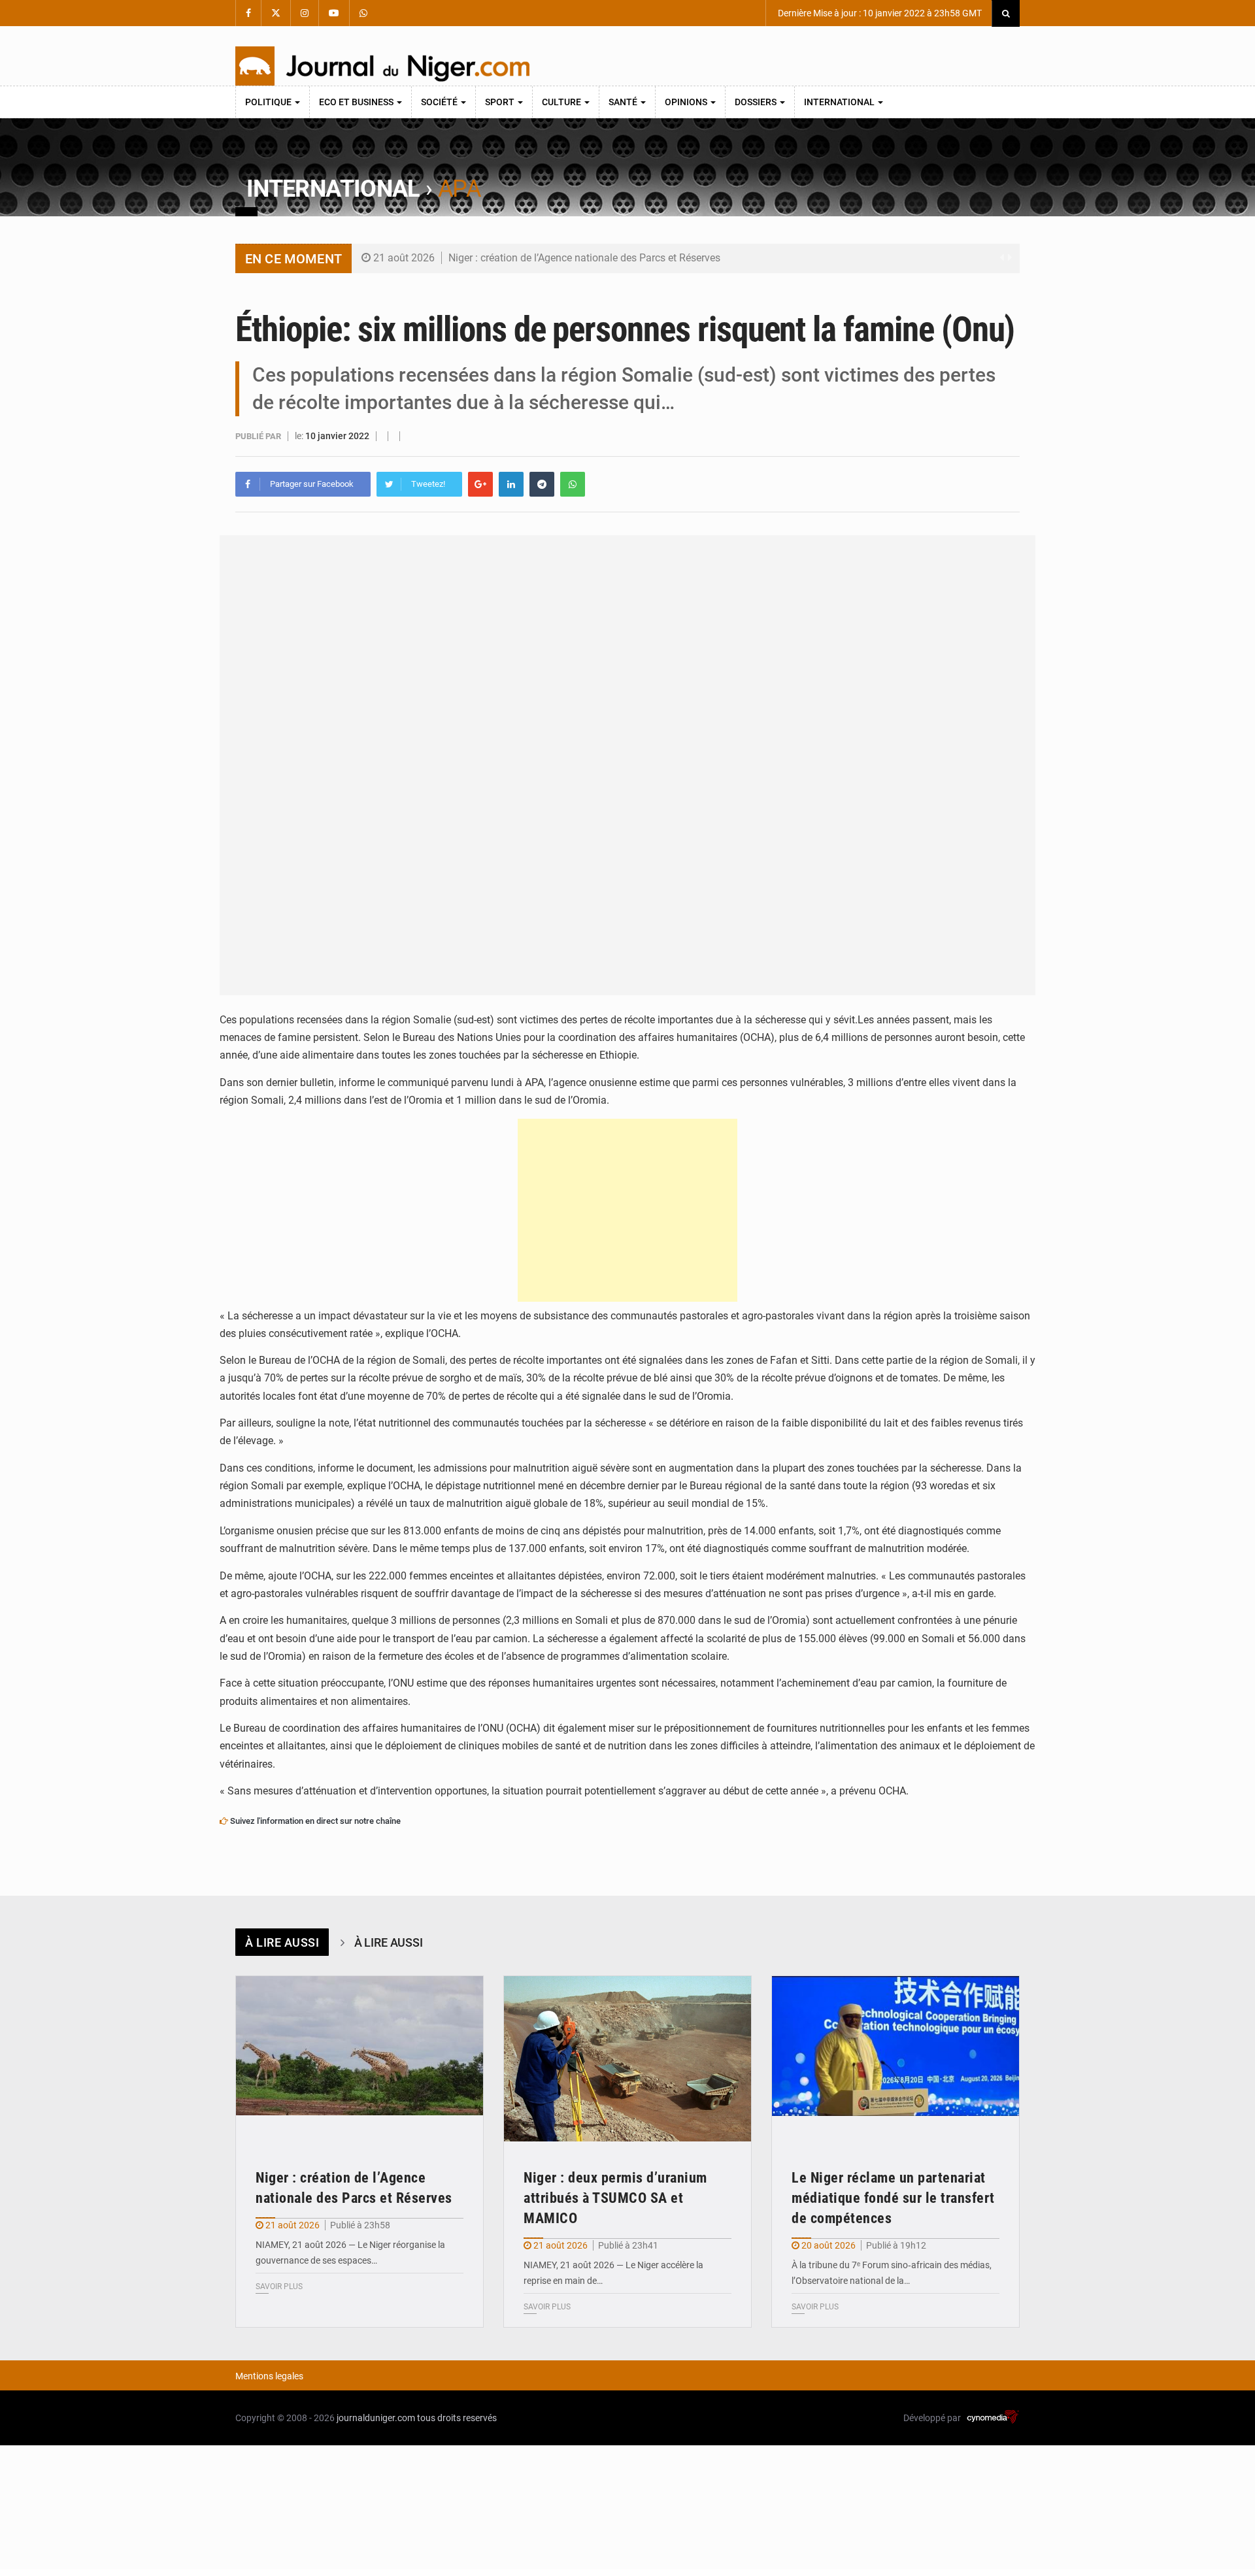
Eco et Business (357, 102)
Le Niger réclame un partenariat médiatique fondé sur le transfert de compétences (893, 2198)
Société (440, 102)
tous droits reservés (457, 2418)
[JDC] (382, 66)
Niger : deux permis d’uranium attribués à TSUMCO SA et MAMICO (615, 2198)
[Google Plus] (480, 484)
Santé (624, 102)
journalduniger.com (376, 2418)
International (840, 102)
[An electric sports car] (360, 2059)
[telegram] (542, 484)
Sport (501, 102)
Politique (269, 102)
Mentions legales (269, 2376)
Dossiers (757, 102)
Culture (562, 102)
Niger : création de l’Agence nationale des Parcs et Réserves (584, 258)
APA (459, 189)
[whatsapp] (573, 484)
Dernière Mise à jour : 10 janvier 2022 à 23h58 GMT (879, 13)
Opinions (687, 102)
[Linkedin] (511, 484)
